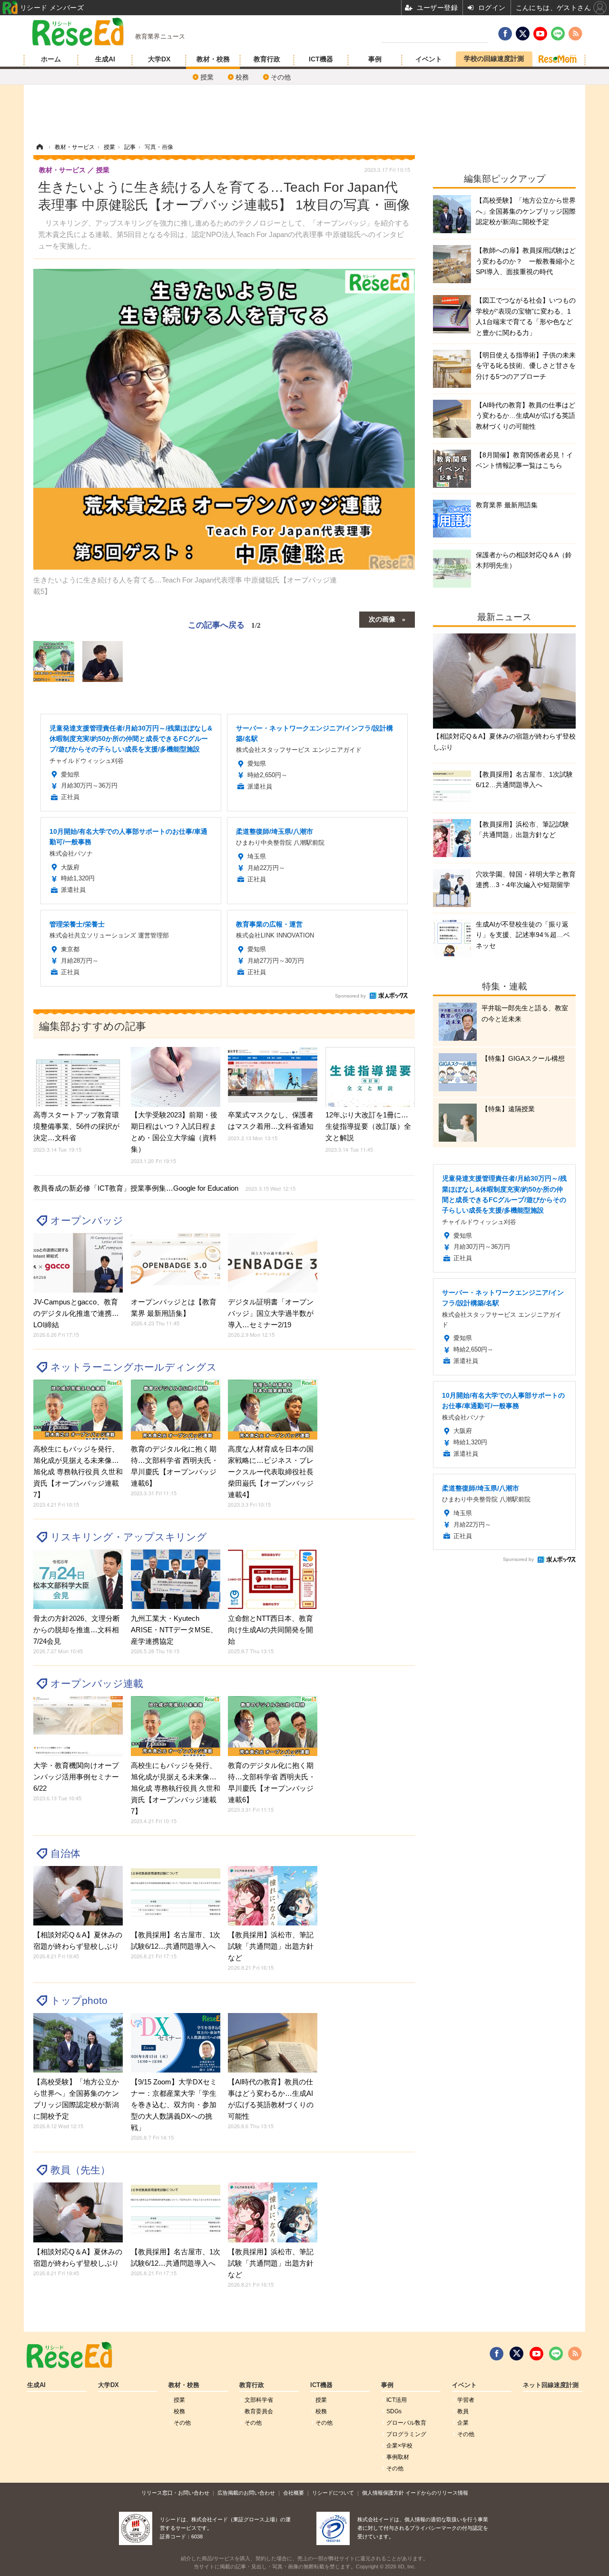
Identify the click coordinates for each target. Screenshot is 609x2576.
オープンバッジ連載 (97, 1683)
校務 (242, 77)
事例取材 (398, 2457)
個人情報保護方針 (383, 2493)
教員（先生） (80, 2170)
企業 (463, 2423)
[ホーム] (39, 147)
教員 (463, 2411)
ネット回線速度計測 (551, 2385)
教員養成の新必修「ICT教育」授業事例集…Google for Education (164, 1188)
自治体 (65, 1853)
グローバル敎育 (406, 2423)
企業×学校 (399, 2446)
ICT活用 (397, 2400)
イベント (429, 59)
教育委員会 (259, 2411)
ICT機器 (321, 59)
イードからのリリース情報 (437, 2493)
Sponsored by (350, 996)
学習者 (466, 2400)
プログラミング (406, 2434)
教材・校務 (213, 59)
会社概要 (294, 2493)
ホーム (51, 59)
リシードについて (333, 2493)
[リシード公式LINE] (556, 2354)
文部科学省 (259, 2400)
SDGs (394, 2411)
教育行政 (267, 59)
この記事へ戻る (224, 624)
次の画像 (382, 619)
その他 (281, 77)
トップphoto (79, 2000)
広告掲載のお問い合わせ (246, 2493)
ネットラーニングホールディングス (134, 1367)
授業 (207, 77)
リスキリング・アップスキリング (129, 1537)
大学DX (159, 59)
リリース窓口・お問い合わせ (175, 2493)
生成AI (105, 59)
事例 (375, 59)
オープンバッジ (87, 1220)
